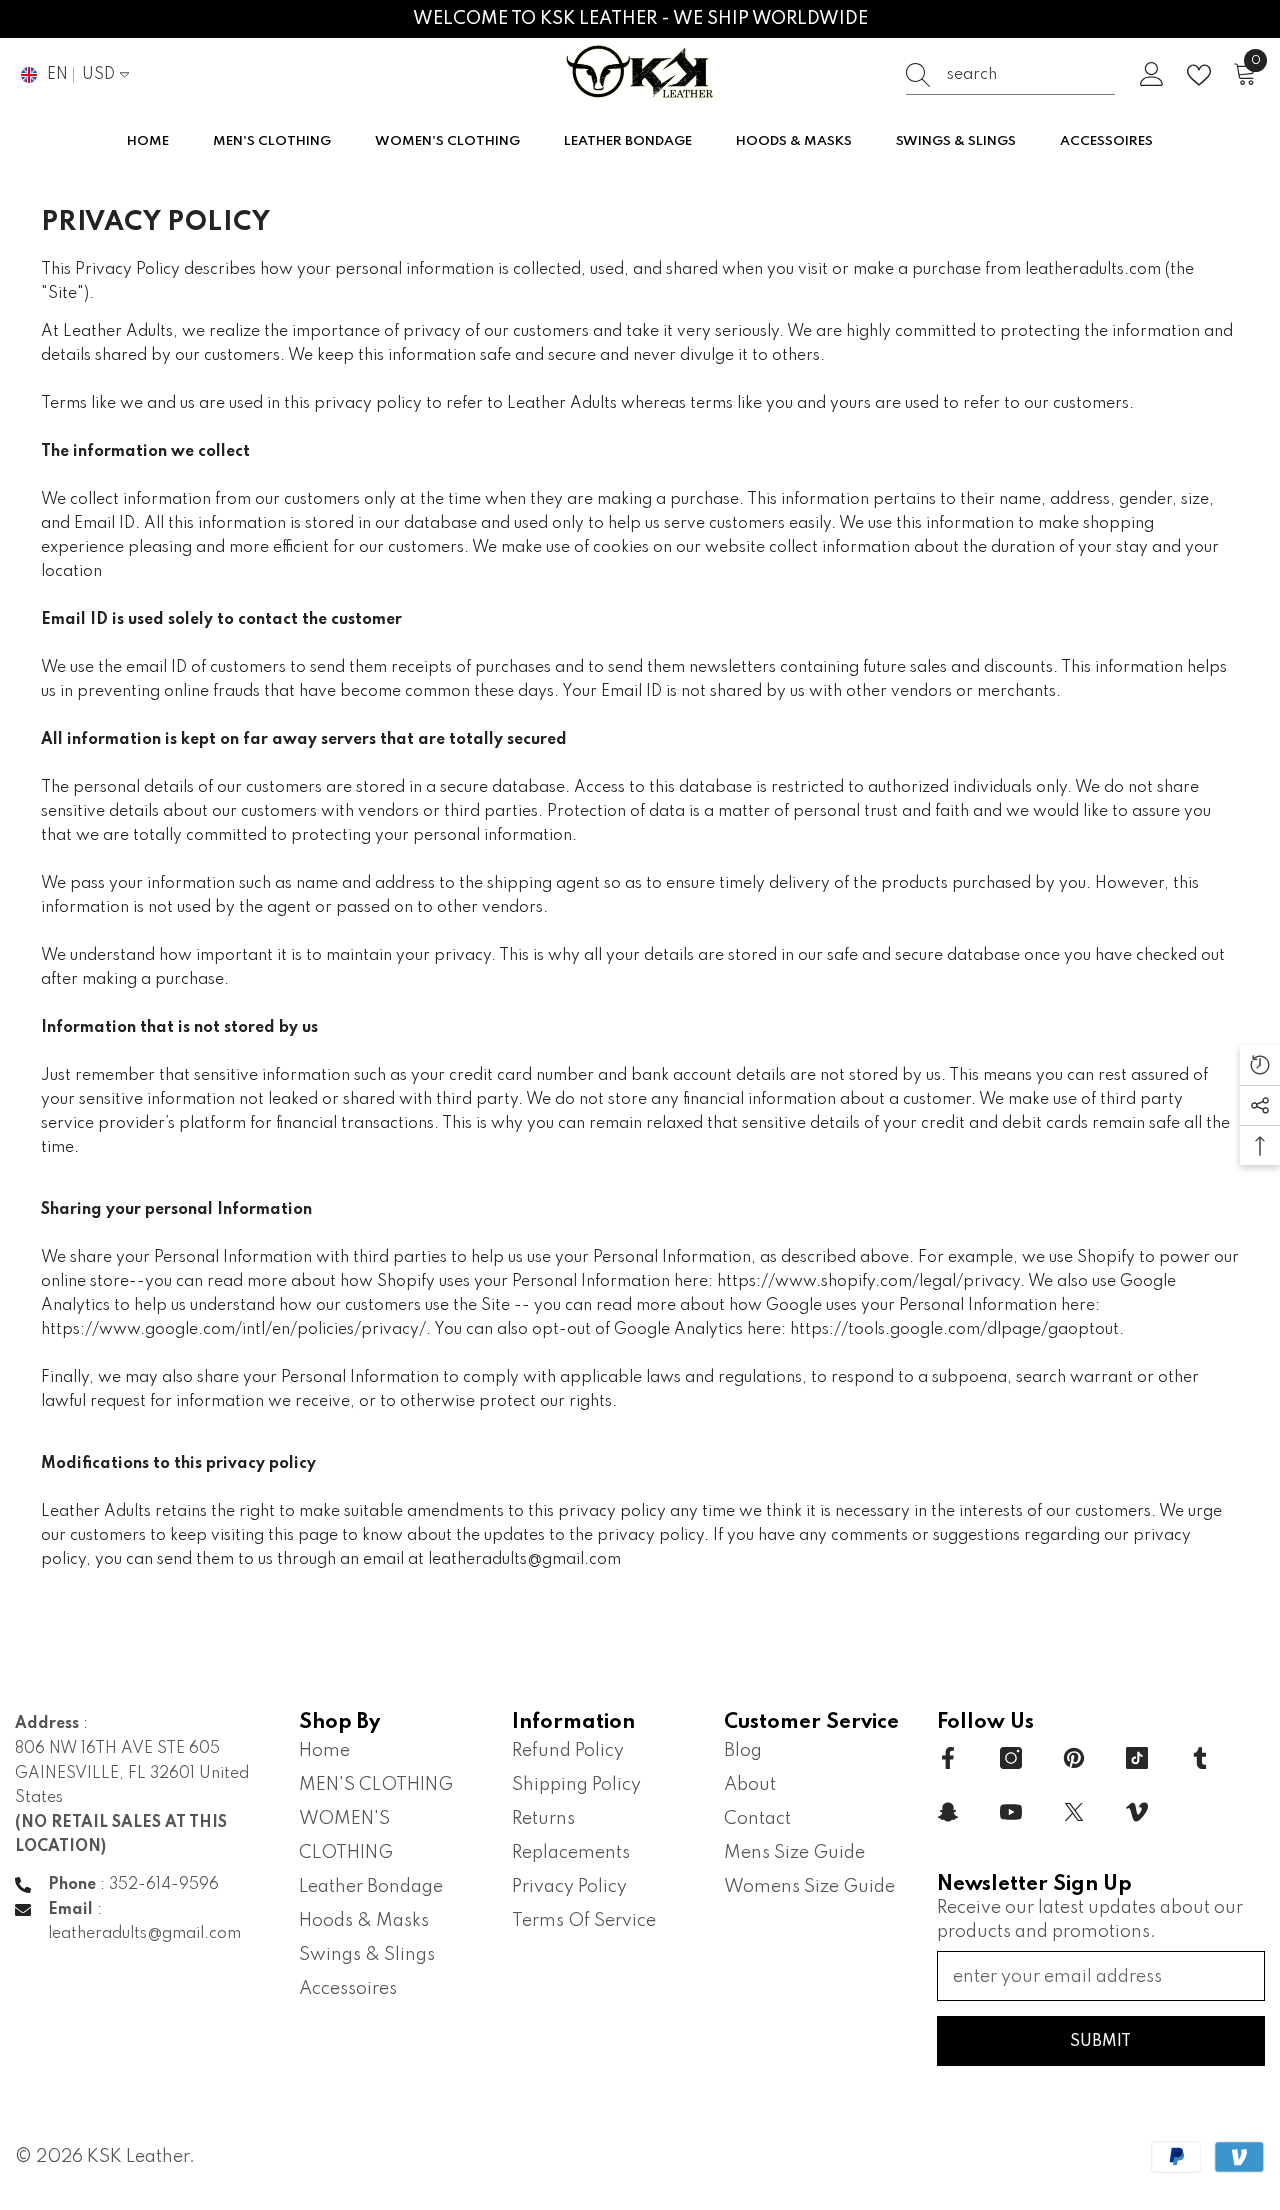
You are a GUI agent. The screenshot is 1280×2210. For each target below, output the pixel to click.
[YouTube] (1011, 1812)
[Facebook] (948, 1758)
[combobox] (1031, 75)
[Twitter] (1074, 1812)
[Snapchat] (948, 1812)
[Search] (1010, 75)
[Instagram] (1011, 1758)
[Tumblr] (1200, 1758)
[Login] (1152, 75)
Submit (1100, 2042)
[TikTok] (1137, 1758)
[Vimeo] (1137, 1812)
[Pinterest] (1074, 1758)
